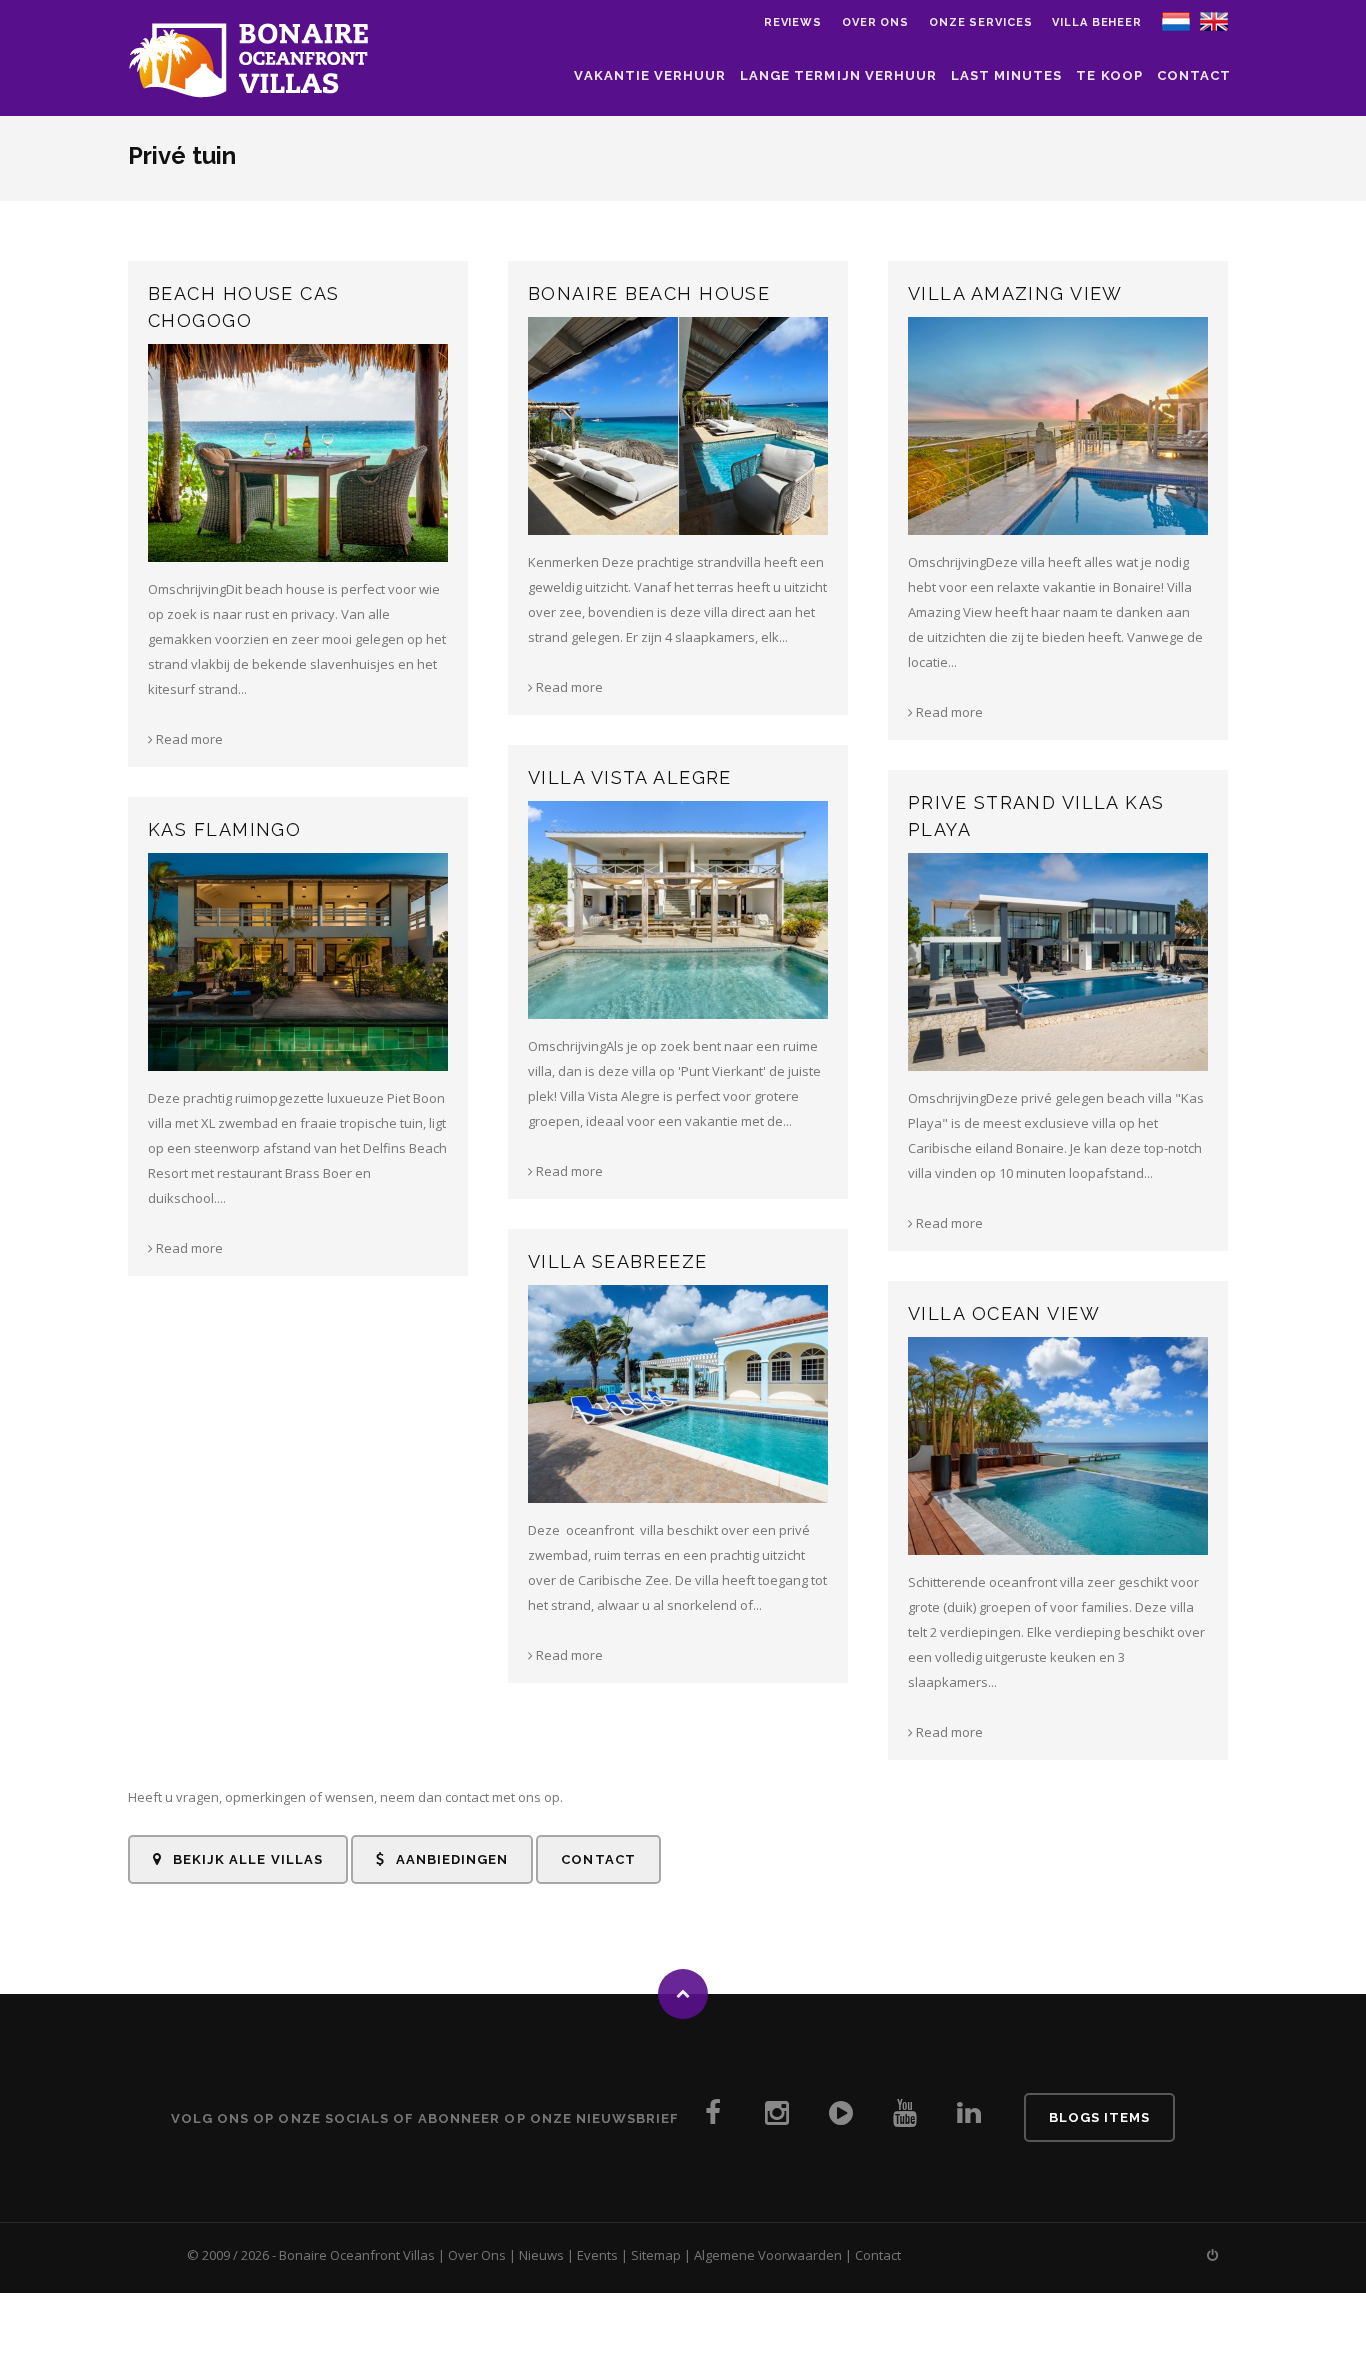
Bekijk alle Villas (246, 1859)
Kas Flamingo (224, 829)
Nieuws (541, 2255)
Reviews (793, 22)
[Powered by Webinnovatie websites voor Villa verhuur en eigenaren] (1212, 2255)
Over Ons (477, 2255)
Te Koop (1109, 75)
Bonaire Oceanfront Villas (357, 2255)
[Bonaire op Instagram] (777, 2118)
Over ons (875, 22)
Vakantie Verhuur (650, 75)
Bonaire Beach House (649, 293)
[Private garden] (1214, 20)
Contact (1194, 75)
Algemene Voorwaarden (768, 2255)
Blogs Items (1099, 2117)
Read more (188, 739)
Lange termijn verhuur (838, 75)
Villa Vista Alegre (630, 777)
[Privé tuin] (1176, 20)
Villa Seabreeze (618, 1261)
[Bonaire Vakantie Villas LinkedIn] (969, 2118)
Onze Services (980, 22)
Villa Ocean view (1004, 1313)
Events (597, 2255)
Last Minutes (1006, 75)
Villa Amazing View (1015, 293)
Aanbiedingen (450, 1859)
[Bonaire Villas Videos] (841, 2118)
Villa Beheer (1097, 22)
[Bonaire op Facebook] (713, 2118)
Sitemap (656, 2255)
